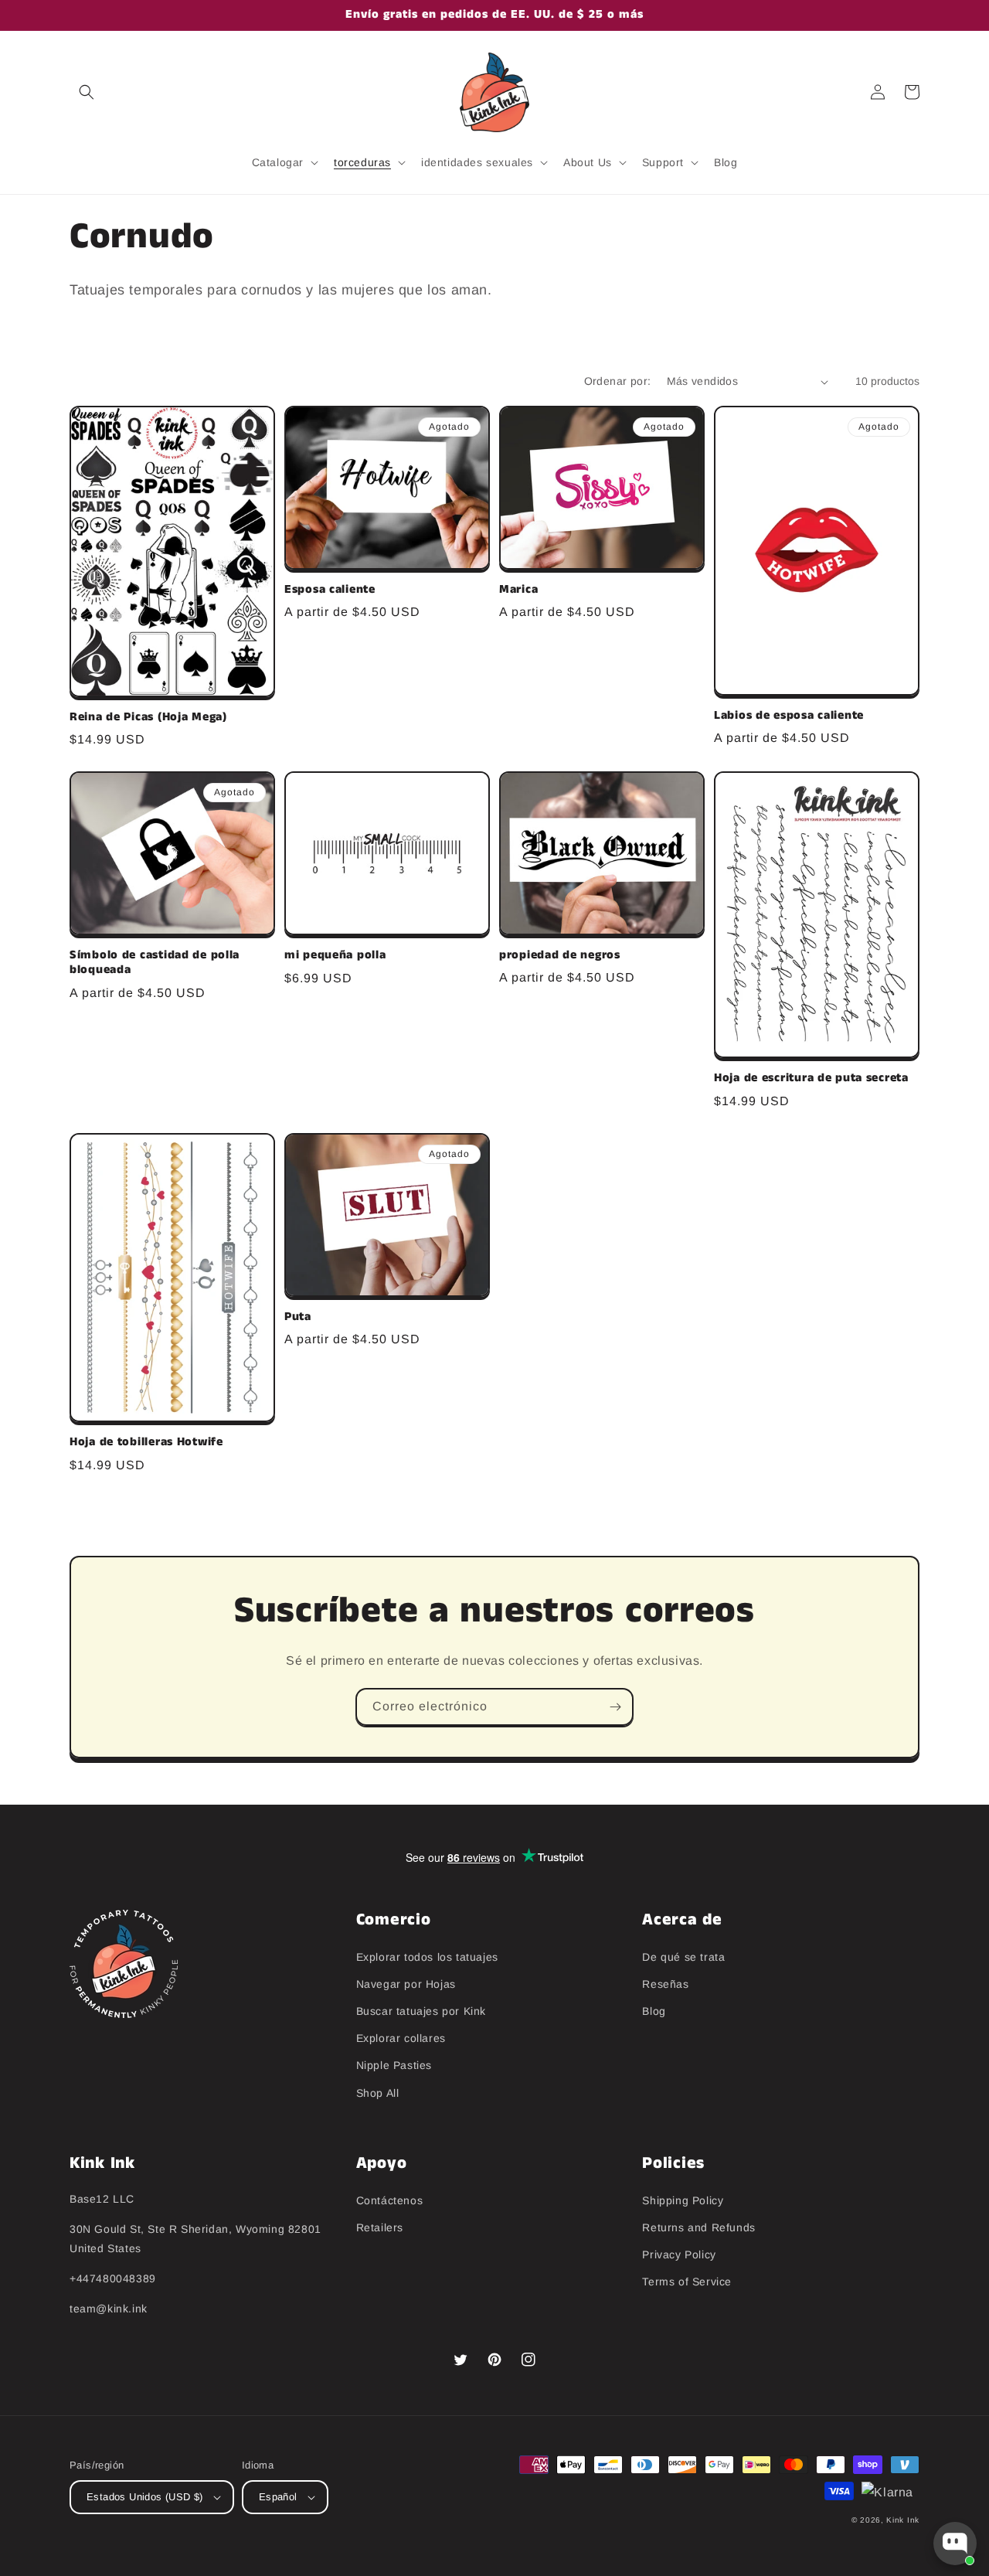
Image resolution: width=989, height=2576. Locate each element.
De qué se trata (683, 1957)
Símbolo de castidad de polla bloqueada (155, 963)
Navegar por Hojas (406, 1984)
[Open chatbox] (955, 2544)
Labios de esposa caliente (789, 716)
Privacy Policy (679, 2254)
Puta (298, 1317)
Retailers (380, 2227)
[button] (87, 92)
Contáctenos (390, 2200)
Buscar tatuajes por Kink (421, 2011)
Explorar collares (401, 2038)
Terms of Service (687, 2282)
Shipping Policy (683, 2200)
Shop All (378, 2093)
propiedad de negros (560, 956)
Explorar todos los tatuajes (427, 1957)
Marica (518, 590)
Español (278, 2497)
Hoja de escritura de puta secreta (811, 1079)
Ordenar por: (618, 381)
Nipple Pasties (394, 2065)
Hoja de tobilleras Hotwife (146, 1443)
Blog (654, 2011)
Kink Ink (903, 2520)
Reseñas (665, 1984)
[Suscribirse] (615, 1707)
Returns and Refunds (698, 2227)
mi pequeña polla (335, 956)
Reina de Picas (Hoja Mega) (148, 718)
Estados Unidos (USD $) (145, 2497)
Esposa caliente (330, 590)
